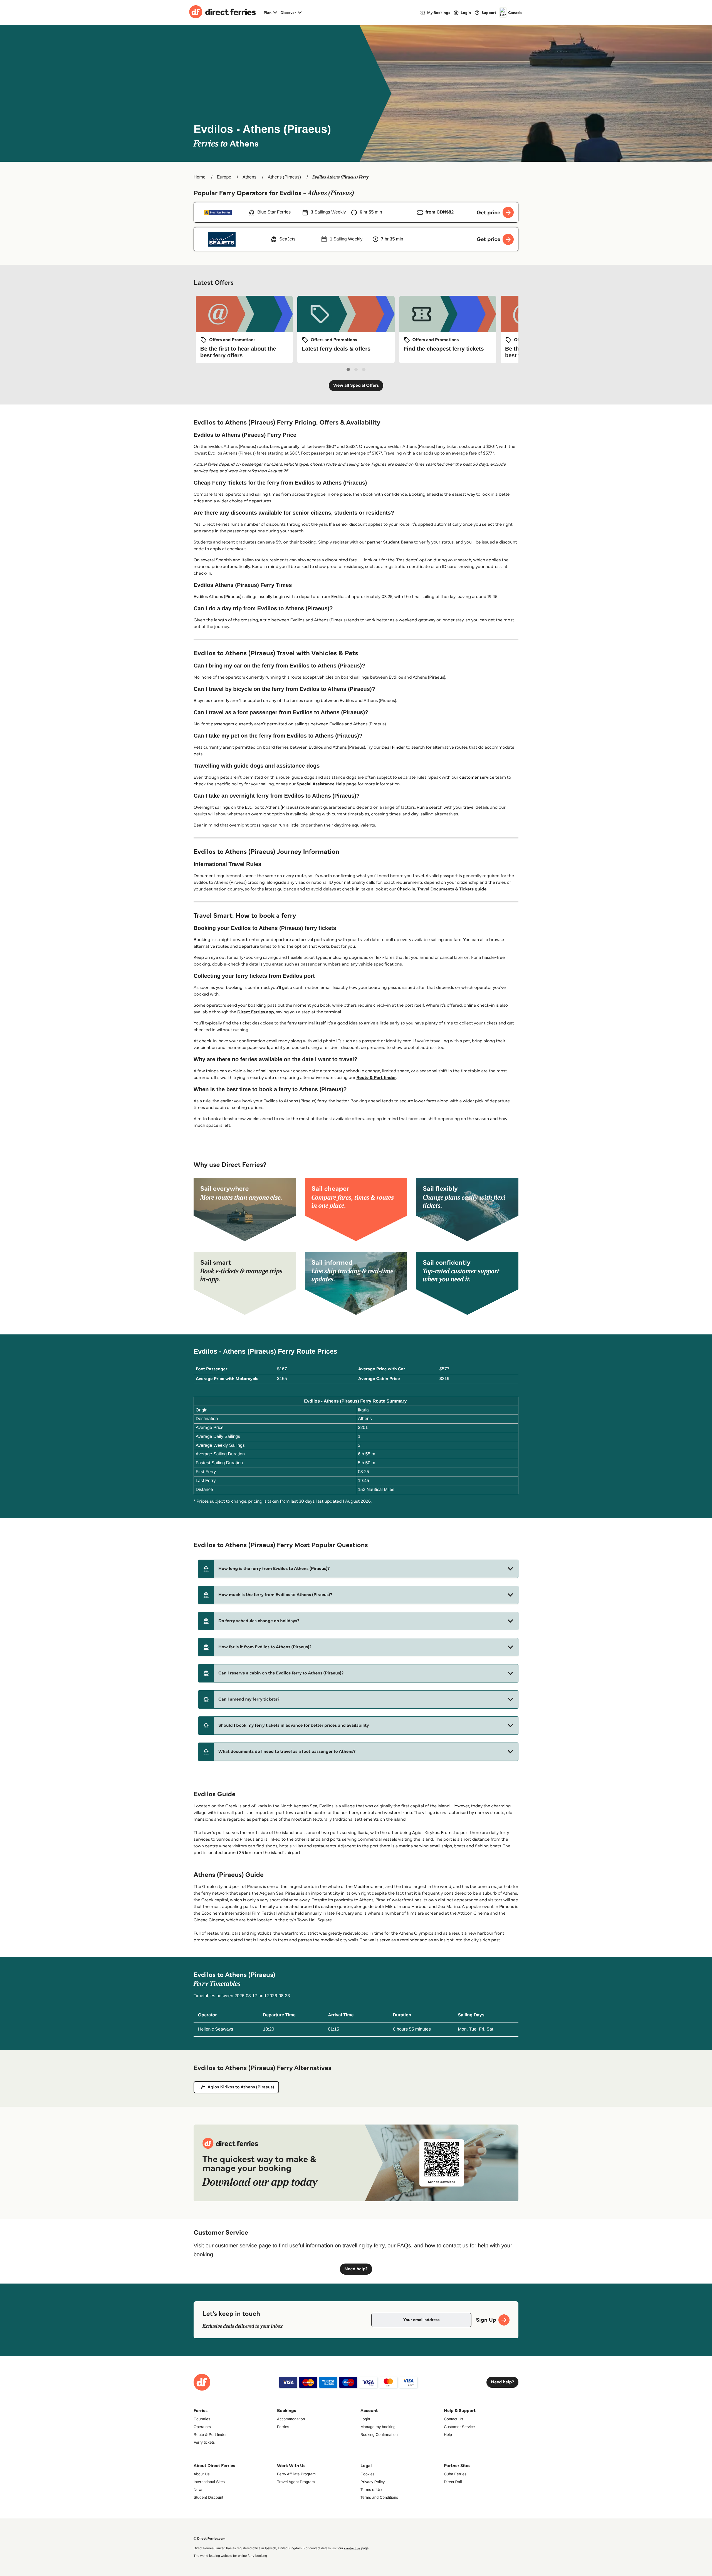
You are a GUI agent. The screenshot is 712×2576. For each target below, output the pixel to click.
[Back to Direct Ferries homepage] (222, 13)
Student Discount (208, 2497)
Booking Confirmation (379, 2434)
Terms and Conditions (379, 2497)
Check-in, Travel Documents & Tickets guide (442, 889)
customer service (477, 777)
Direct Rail (453, 2482)
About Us (202, 2474)
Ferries (283, 2427)
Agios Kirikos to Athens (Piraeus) (241, 2087)
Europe (224, 177)
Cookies (368, 2474)
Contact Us (453, 2419)
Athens (249, 177)
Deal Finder (393, 747)
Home (200, 177)
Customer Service (459, 2427)
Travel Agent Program (296, 2482)
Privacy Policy (373, 2482)
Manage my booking (378, 2427)
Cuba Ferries (455, 2474)
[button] (358, 1569)
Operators (202, 2427)
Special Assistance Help (321, 784)
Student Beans (398, 542)
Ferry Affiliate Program (296, 2474)
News (198, 2490)
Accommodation (291, 2419)
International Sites (209, 2482)
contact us (352, 2548)
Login (365, 2419)
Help (448, 2434)
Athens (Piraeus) (284, 177)
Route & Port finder (376, 1078)
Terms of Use (372, 2490)
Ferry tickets (204, 2442)
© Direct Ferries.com (209, 2539)
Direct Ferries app (256, 1012)
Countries (202, 2419)
